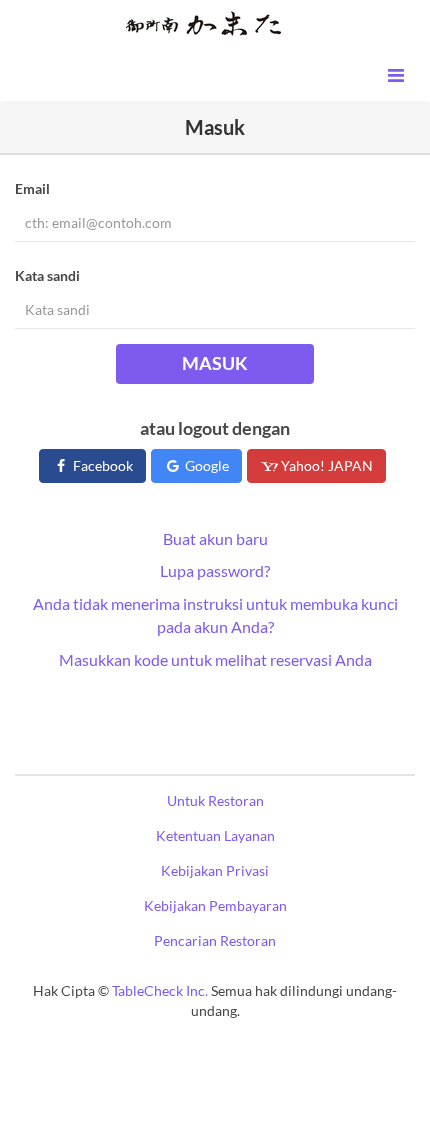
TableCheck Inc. (160, 990)
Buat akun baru (215, 538)
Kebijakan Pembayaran (215, 905)
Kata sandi (47, 275)
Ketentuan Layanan (215, 835)
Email (32, 188)
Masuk (215, 363)
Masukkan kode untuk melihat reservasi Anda (215, 659)
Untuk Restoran (215, 800)
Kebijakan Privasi (215, 870)
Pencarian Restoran (215, 940)
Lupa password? (215, 570)
